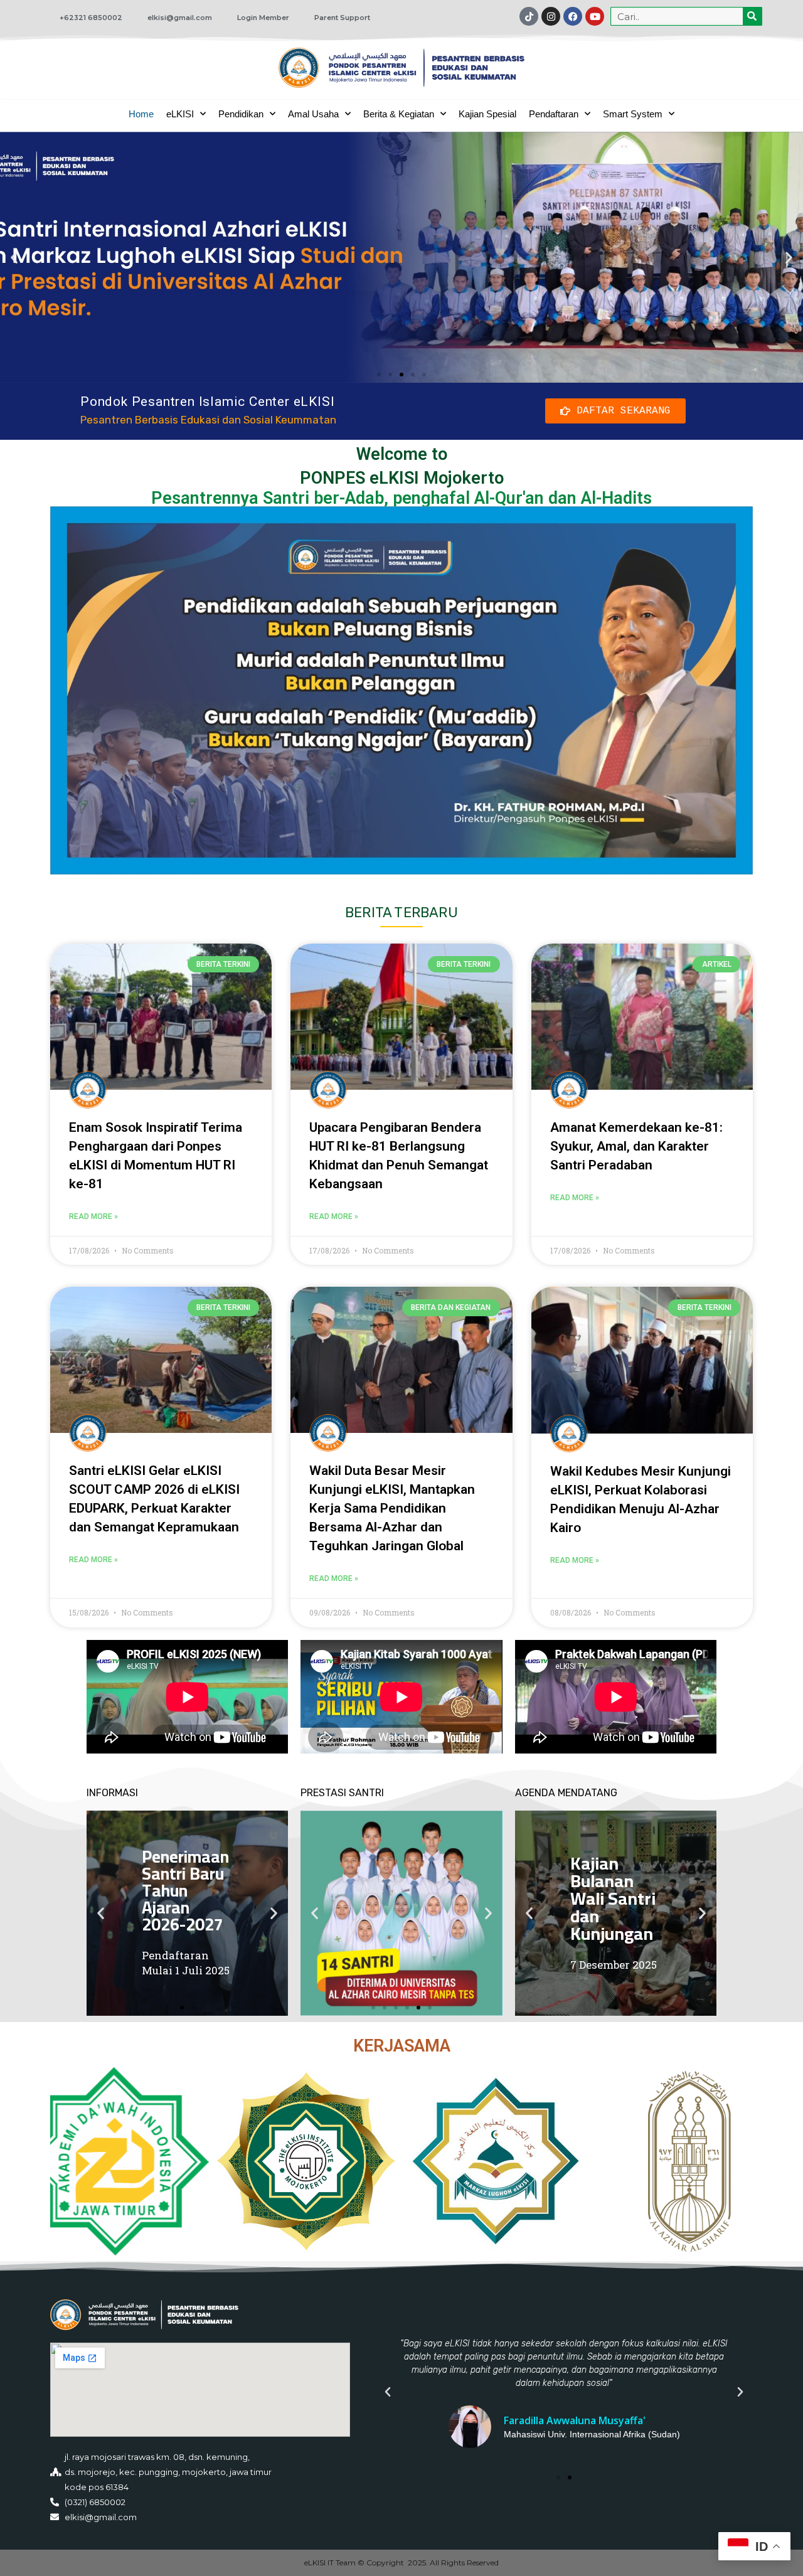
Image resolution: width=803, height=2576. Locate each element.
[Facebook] (573, 16)
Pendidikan (241, 114)
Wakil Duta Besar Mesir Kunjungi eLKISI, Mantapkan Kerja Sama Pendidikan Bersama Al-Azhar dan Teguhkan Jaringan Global (392, 1508)
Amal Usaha (313, 114)
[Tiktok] (529, 16)
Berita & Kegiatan (399, 114)
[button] (14, 257)
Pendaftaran (554, 114)
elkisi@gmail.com (180, 18)
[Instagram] (551, 16)
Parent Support (342, 18)
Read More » (93, 1216)
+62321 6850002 (91, 18)
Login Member (263, 18)
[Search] (752, 16)
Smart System (633, 114)
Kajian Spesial (487, 114)
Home (141, 114)
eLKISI (180, 114)
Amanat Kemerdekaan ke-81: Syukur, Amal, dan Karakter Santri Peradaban (636, 1146)
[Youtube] (595, 16)
